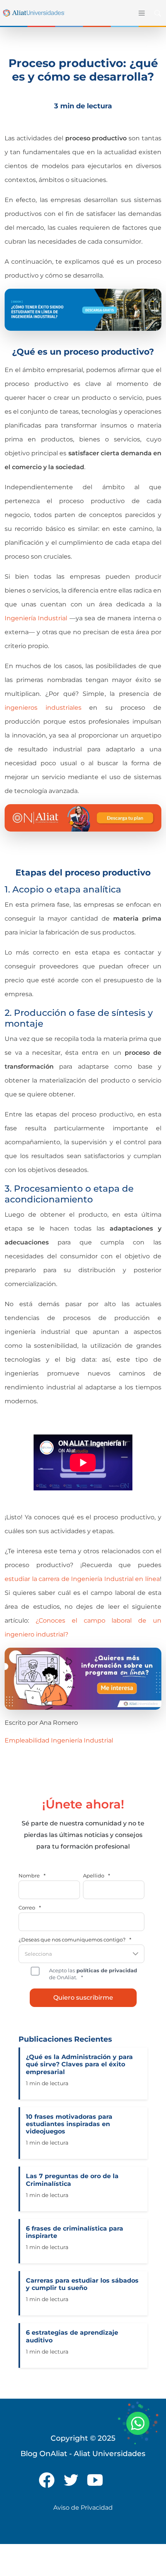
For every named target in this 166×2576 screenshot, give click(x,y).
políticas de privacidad (106, 1970)
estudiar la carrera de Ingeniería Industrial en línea (82, 1579)
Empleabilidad (27, 1740)
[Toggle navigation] (141, 13)
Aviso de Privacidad (83, 2508)
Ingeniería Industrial (82, 1740)
